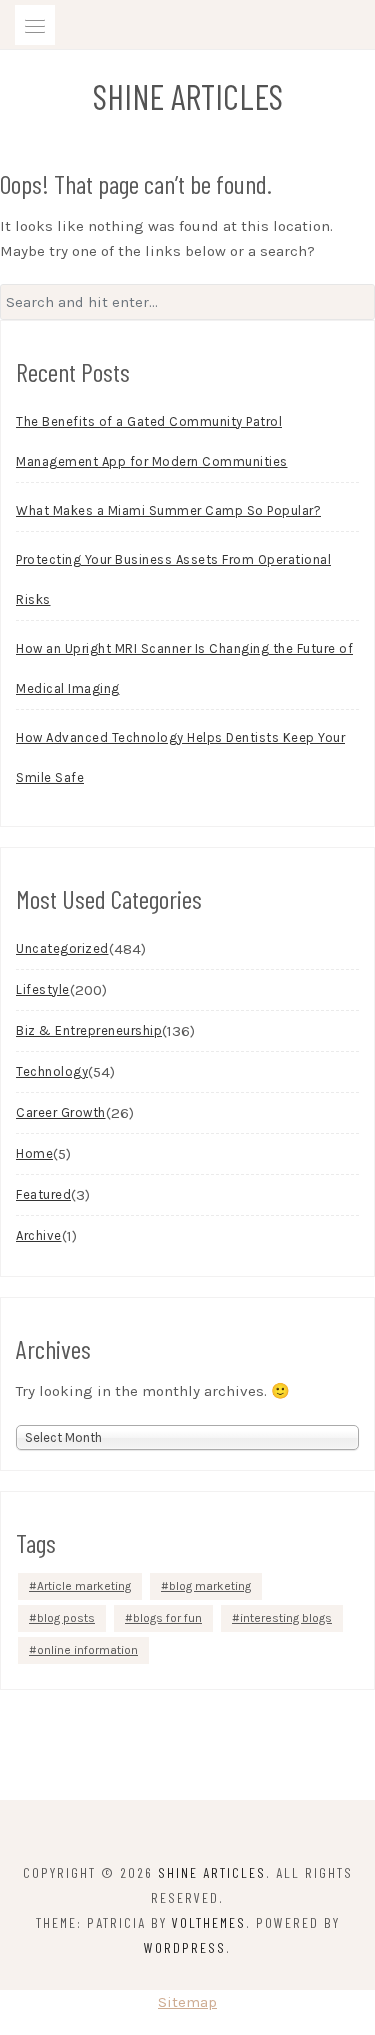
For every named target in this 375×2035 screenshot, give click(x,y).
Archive (39, 1235)
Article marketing (84, 1586)
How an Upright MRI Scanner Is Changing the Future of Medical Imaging (184, 668)
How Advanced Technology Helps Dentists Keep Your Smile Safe (180, 757)
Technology (52, 1071)
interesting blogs (286, 1618)
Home (34, 1153)
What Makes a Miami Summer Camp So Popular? (168, 510)
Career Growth (61, 1112)
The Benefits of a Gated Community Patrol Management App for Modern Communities (152, 441)
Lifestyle (43, 989)
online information (87, 1650)
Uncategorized (62, 948)
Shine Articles (188, 96)
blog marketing (210, 1586)
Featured (43, 1194)
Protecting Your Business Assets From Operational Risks (173, 579)
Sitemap (187, 2002)
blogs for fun (167, 1618)
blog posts (66, 1618)
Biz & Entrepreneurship (89, 1030)
